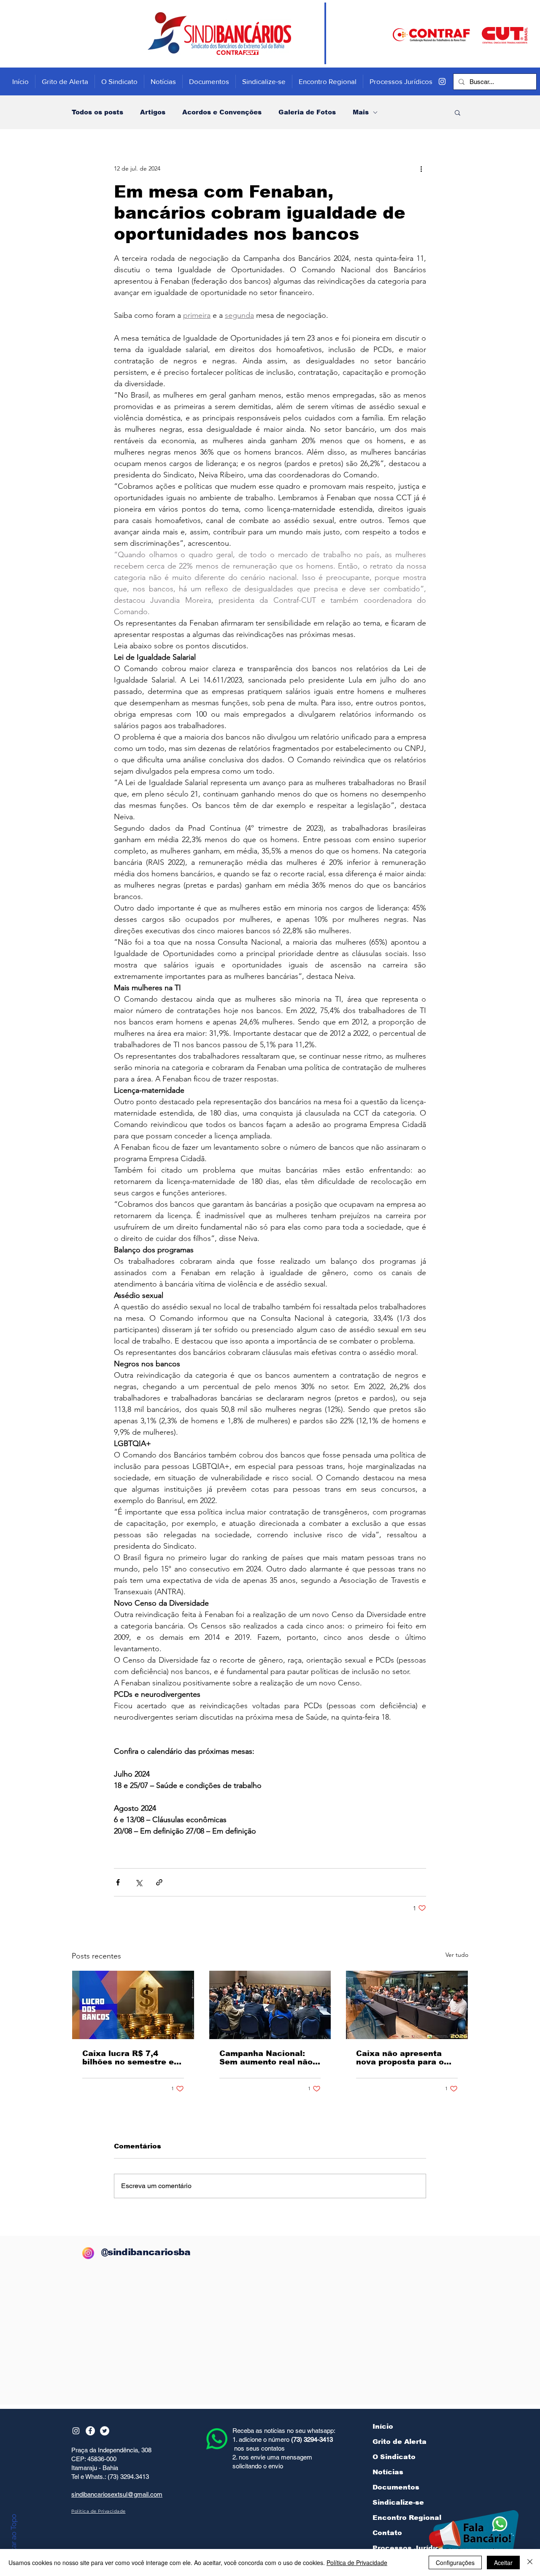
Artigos (153, 112)
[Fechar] (530, 2562)
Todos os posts (97, 112)
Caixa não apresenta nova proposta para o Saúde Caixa (400, 2058)
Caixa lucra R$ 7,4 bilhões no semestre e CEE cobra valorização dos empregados (129, 2058)
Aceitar (503, 2562)
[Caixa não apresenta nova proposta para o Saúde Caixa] (407, 2005)
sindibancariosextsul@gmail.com (117, 2494)
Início (383, 2426)
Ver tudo (457, 1955)
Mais (361, 112)
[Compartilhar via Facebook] (118, 1882)
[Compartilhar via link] (159, 1882)
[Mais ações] (421, 168)
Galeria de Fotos (307, 112)
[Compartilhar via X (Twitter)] (139, 1882)
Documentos (396, 2487)
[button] (458, 112)
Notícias (388, 2472)
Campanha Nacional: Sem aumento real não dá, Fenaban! (266, 2058)
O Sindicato (394, 2457)
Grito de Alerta (400, 2442)
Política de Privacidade (357, 2562)
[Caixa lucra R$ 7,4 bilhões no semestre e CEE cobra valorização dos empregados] (133, 2005)
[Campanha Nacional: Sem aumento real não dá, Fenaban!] (270, 2005)
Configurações (455, 2562)
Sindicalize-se (398, 2502)
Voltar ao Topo (13, 2538)
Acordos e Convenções (222, 112)
